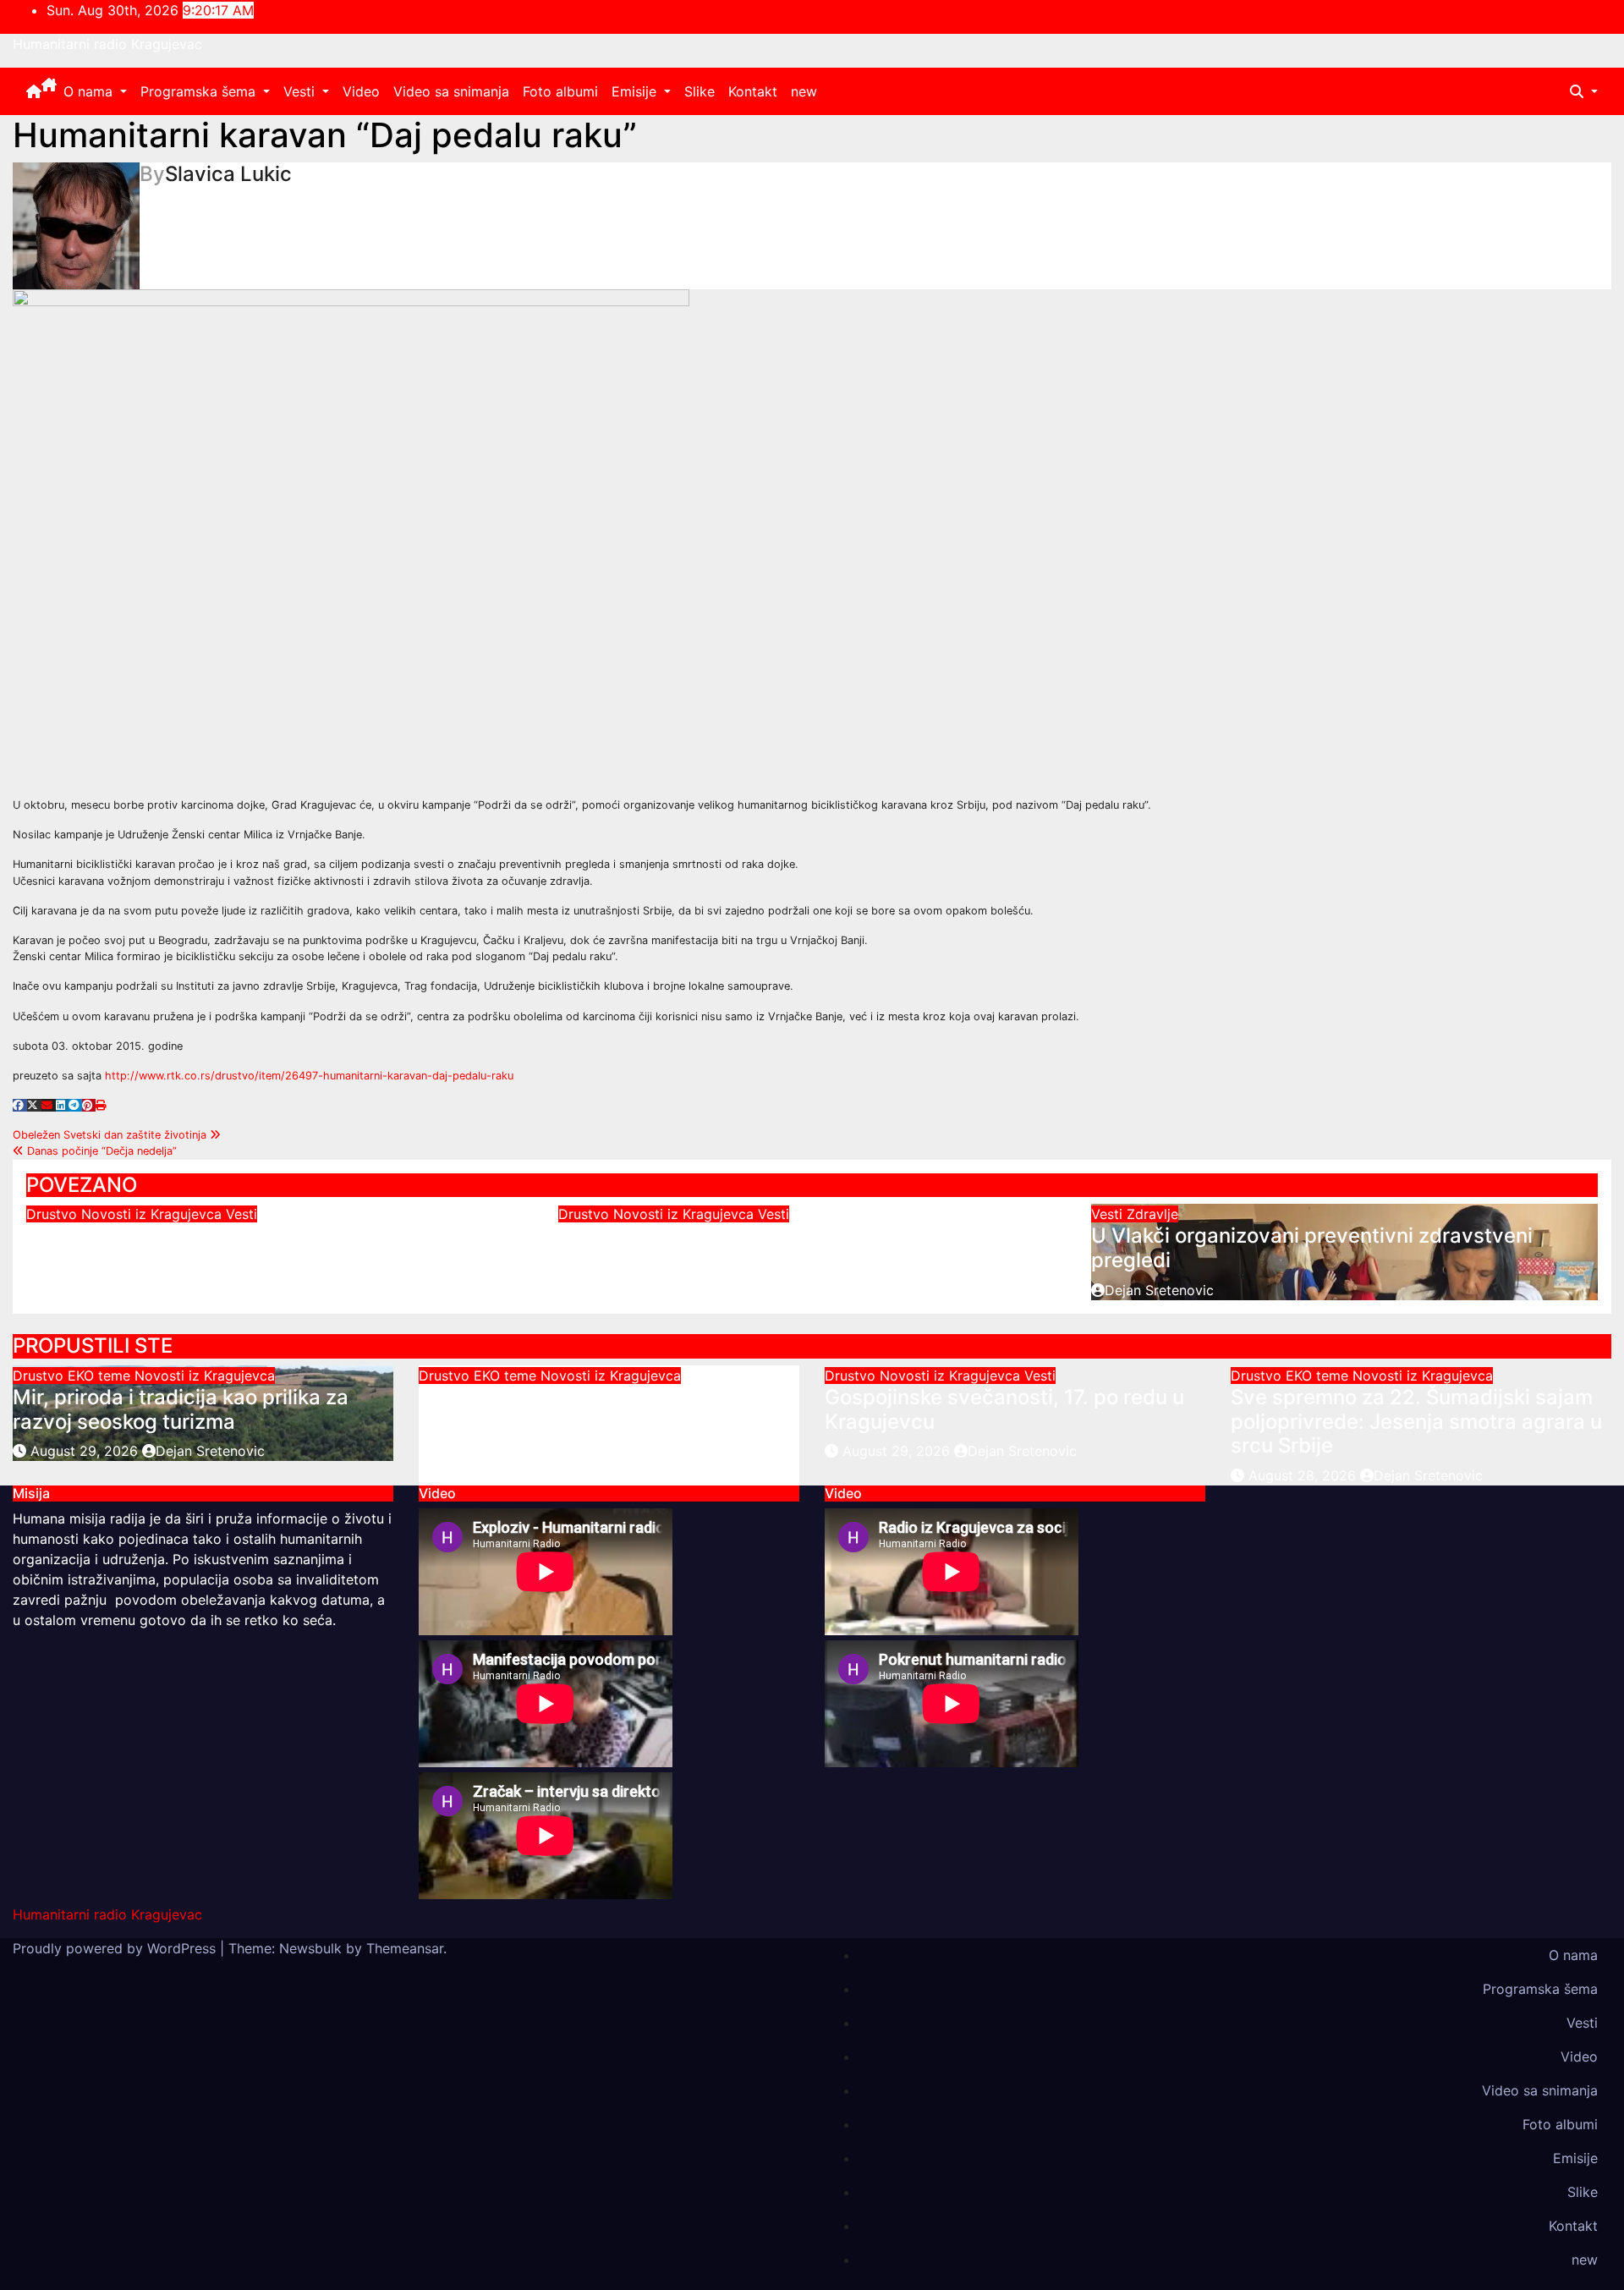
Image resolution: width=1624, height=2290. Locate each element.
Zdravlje (1152, 1214)
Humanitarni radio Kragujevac (107, 44)
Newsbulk (310, 1948)
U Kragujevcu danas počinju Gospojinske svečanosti (810, 1236)
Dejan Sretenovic (94, 1266)
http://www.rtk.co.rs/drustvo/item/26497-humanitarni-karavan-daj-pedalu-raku (309, 1076)
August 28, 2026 (1304, 1475)
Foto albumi (560, 91)
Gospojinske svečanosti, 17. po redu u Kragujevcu (263, 1236)
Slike (700, 91)
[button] (1584, 91)
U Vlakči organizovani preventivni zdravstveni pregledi (1312, 1248)
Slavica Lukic (228, 174)
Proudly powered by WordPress (116, 1948)
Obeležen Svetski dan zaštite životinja (111, 1135)
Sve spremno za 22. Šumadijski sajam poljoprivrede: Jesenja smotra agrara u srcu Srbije (1416, 1422)
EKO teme (101, 1376)
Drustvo (54, 1214)
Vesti (301, 91)
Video (361, 91)
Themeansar (405, 1948)
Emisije (636, 91)
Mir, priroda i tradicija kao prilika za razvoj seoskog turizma (181, 1409)
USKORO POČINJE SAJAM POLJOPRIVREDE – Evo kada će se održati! (582, 1422)
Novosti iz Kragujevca (154, 1214)
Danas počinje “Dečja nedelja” (100, 1151)
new (804, 91)
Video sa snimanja (451, 91)
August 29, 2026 (86, 1451)
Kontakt (753, 91)
